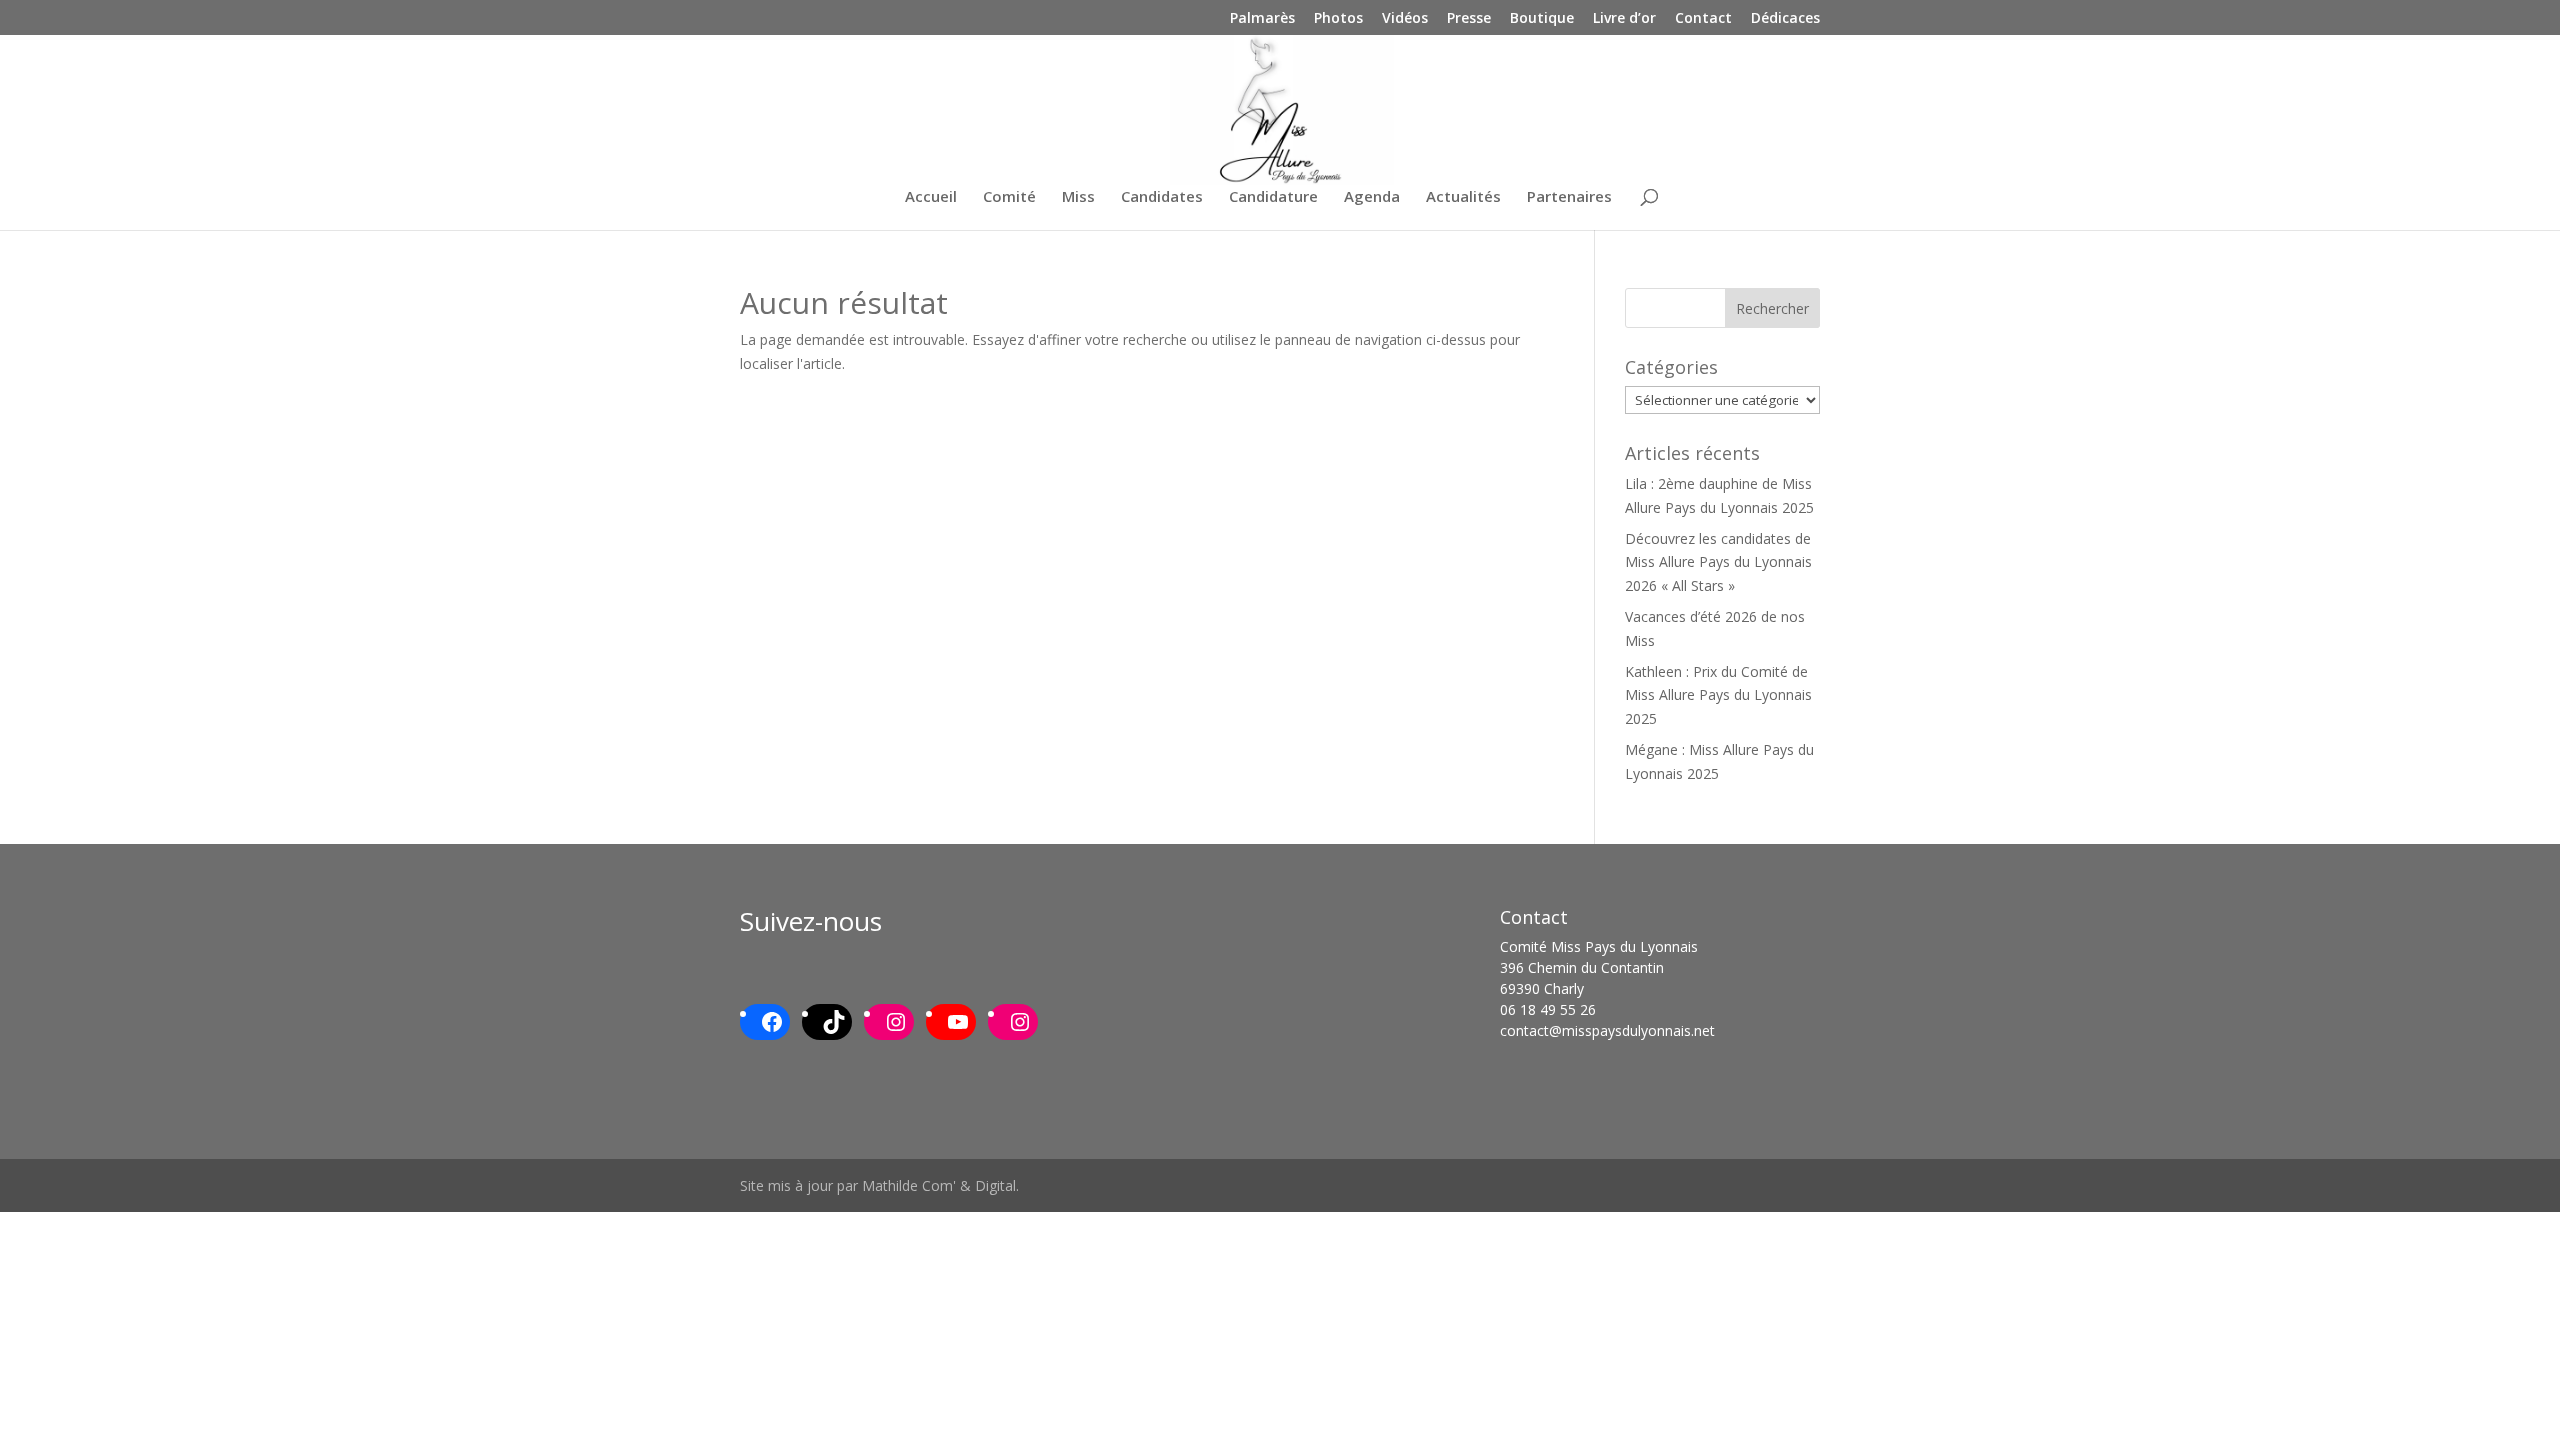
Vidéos (1405, 19)
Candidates (1162, 197)
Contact (1703, 19)
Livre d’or (1624, 19)
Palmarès (1262, 19)
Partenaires (1569, 197)
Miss (1078, 197)
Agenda (1372, 197)
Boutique (1542, 19)
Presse (1469, 19)
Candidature (1273, 197)
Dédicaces (1785, 19)
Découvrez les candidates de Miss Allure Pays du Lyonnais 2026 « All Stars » (1718, 562)
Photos (1338, 19)
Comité (1009, 197)
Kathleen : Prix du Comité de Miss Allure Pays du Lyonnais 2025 (1718, 695)
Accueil (931, 197)
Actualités (1463, 197)
